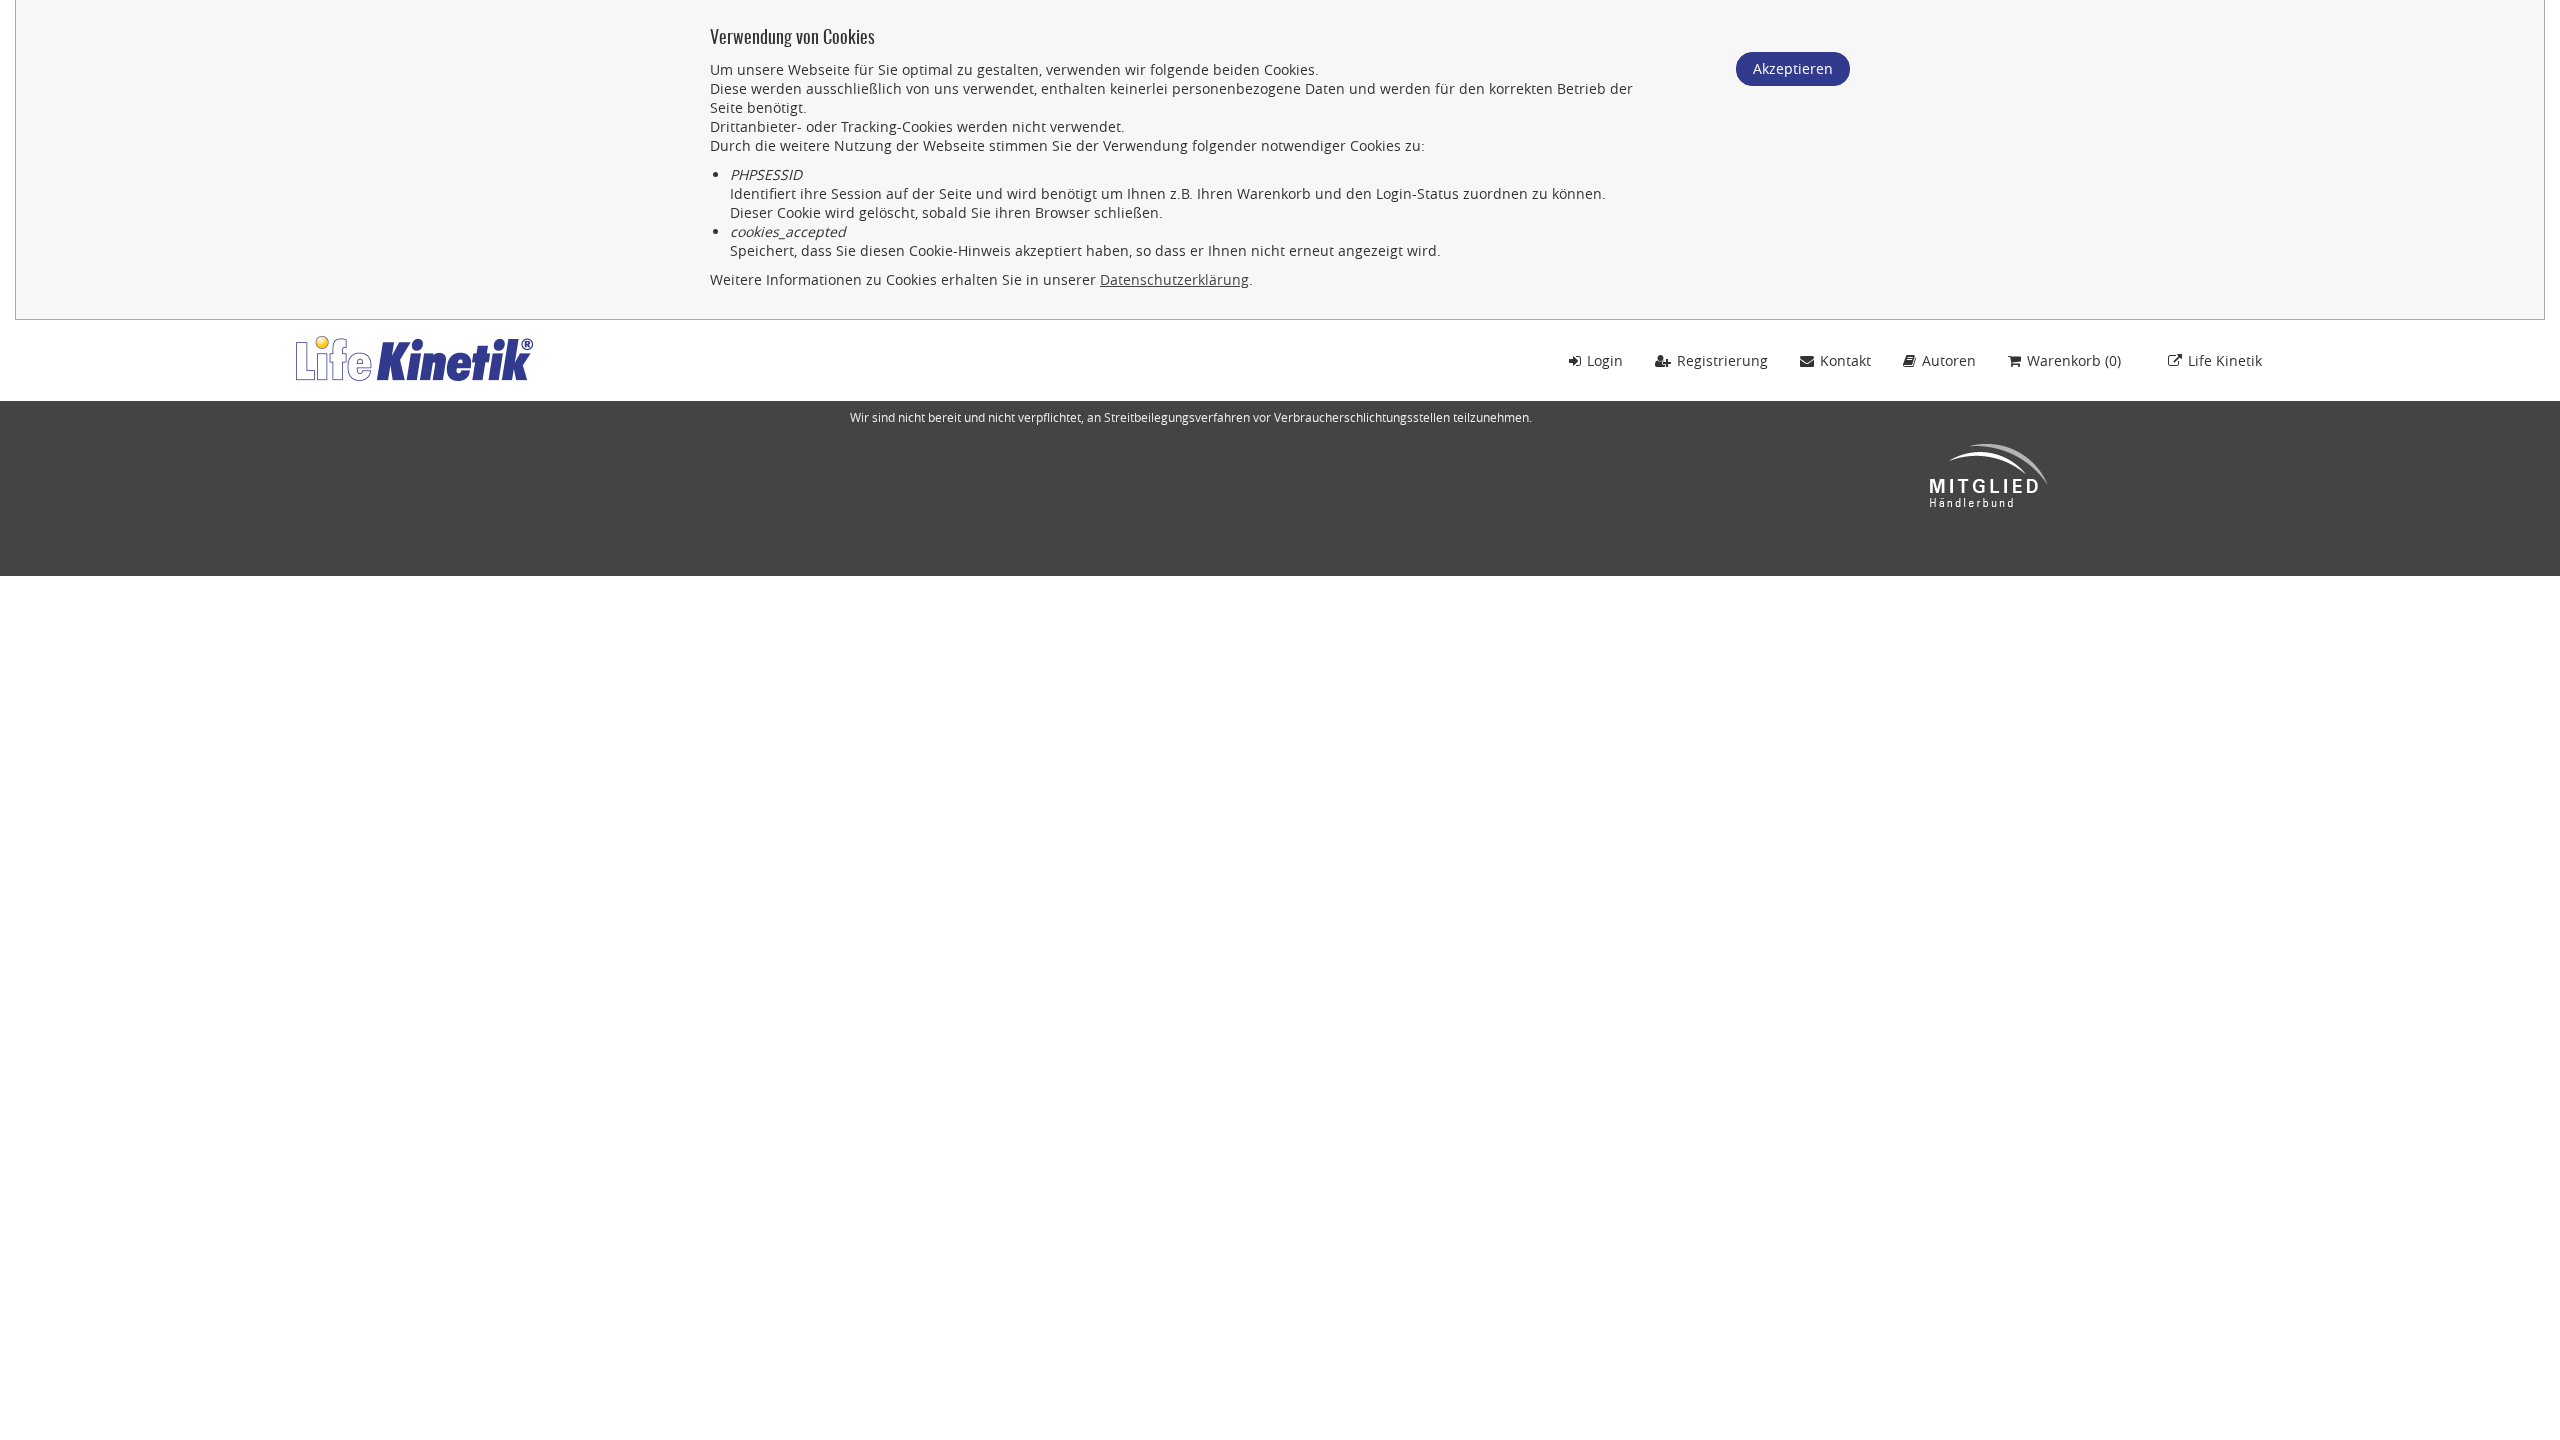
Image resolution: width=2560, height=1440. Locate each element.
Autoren (1949, 360)
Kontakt (1845, 360)
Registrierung (1722, 360)
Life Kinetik (2225, 360)
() (2074, 360)
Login (1605, 360)
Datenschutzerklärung (1174, 279)
